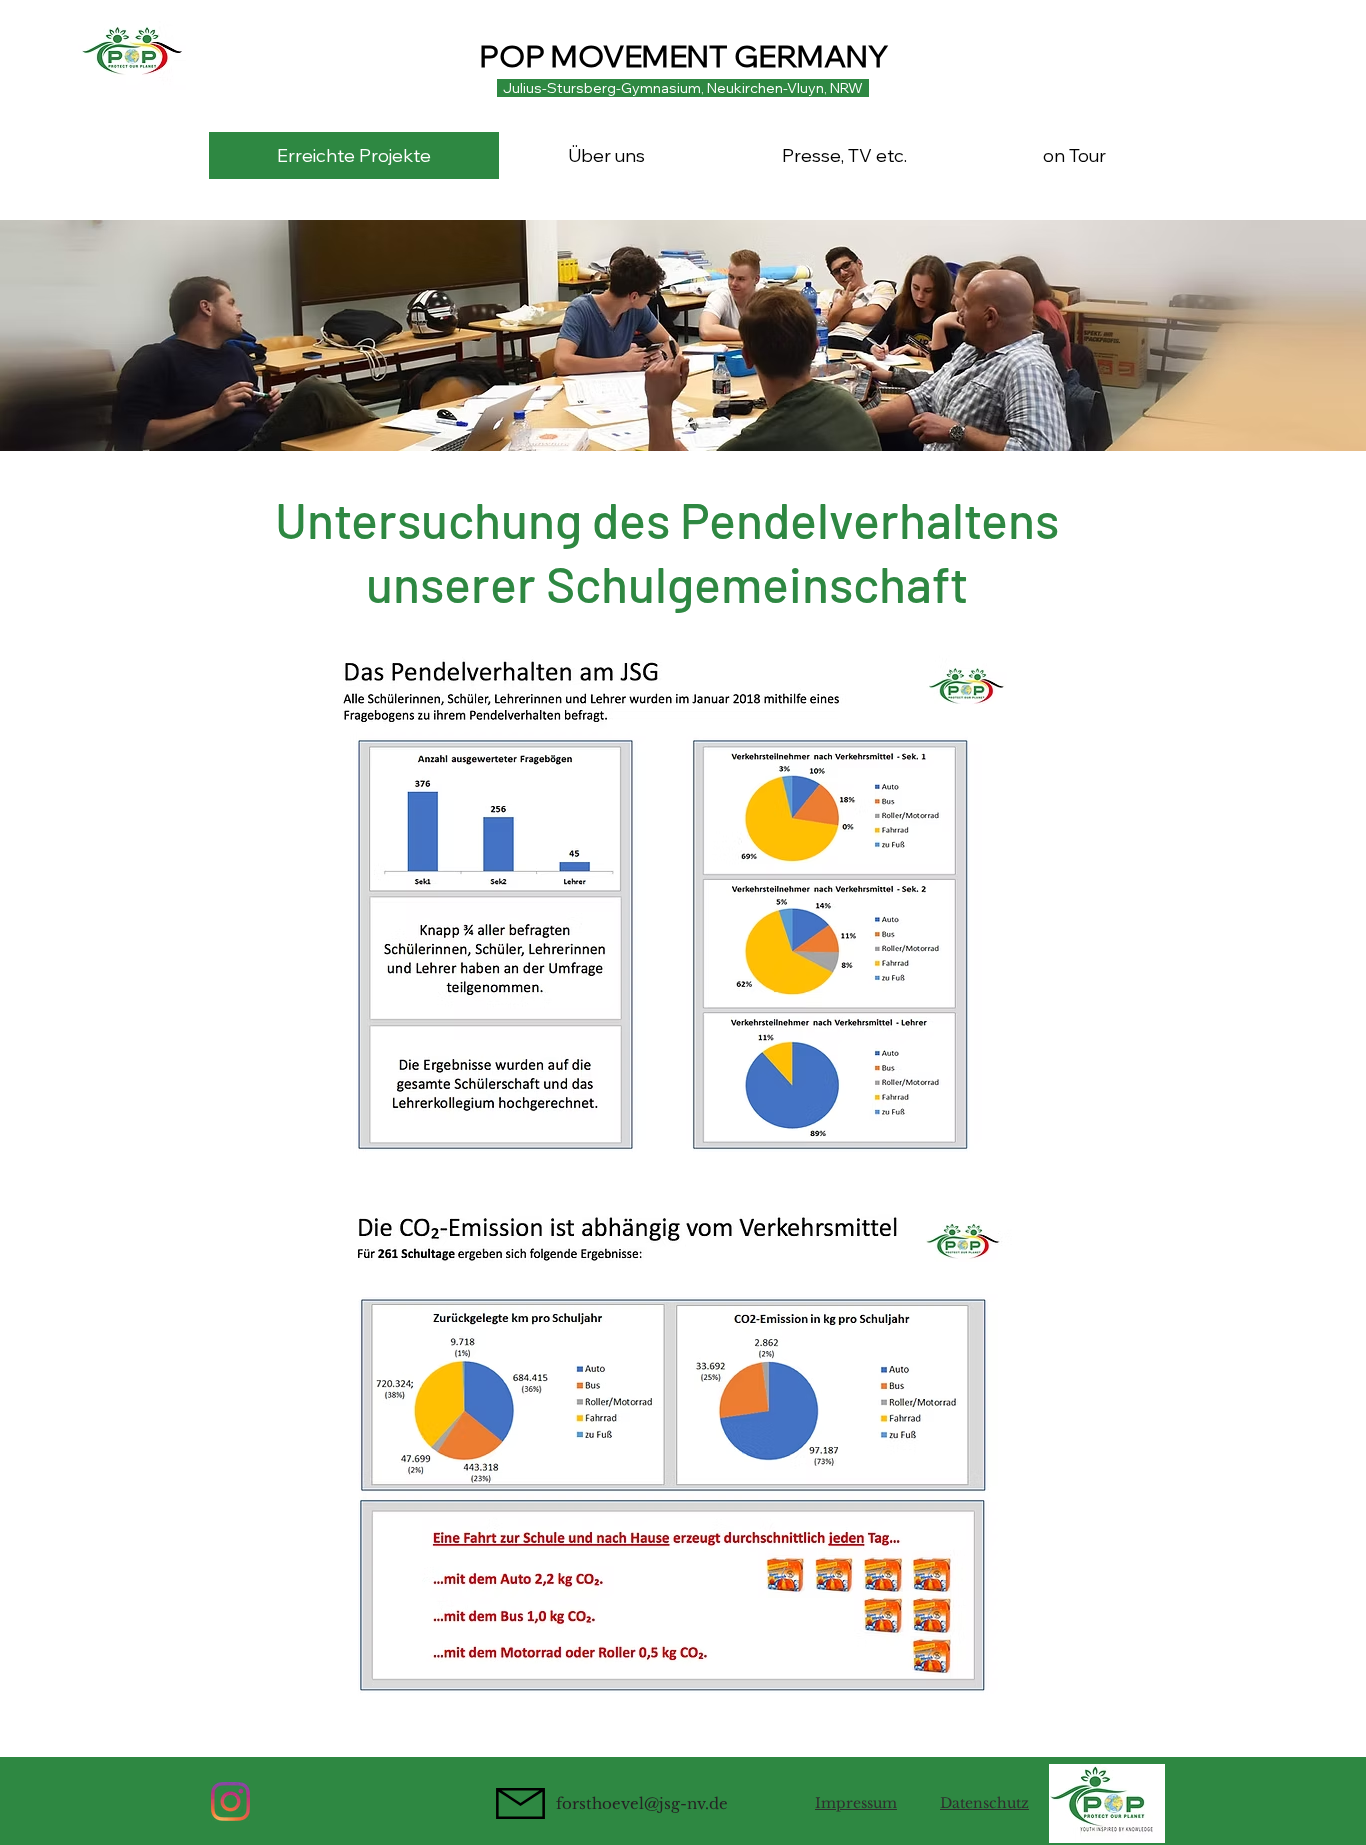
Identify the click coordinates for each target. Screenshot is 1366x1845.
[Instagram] (230, 1801)
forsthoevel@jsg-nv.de (642, 1803)
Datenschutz (984, 1803)
